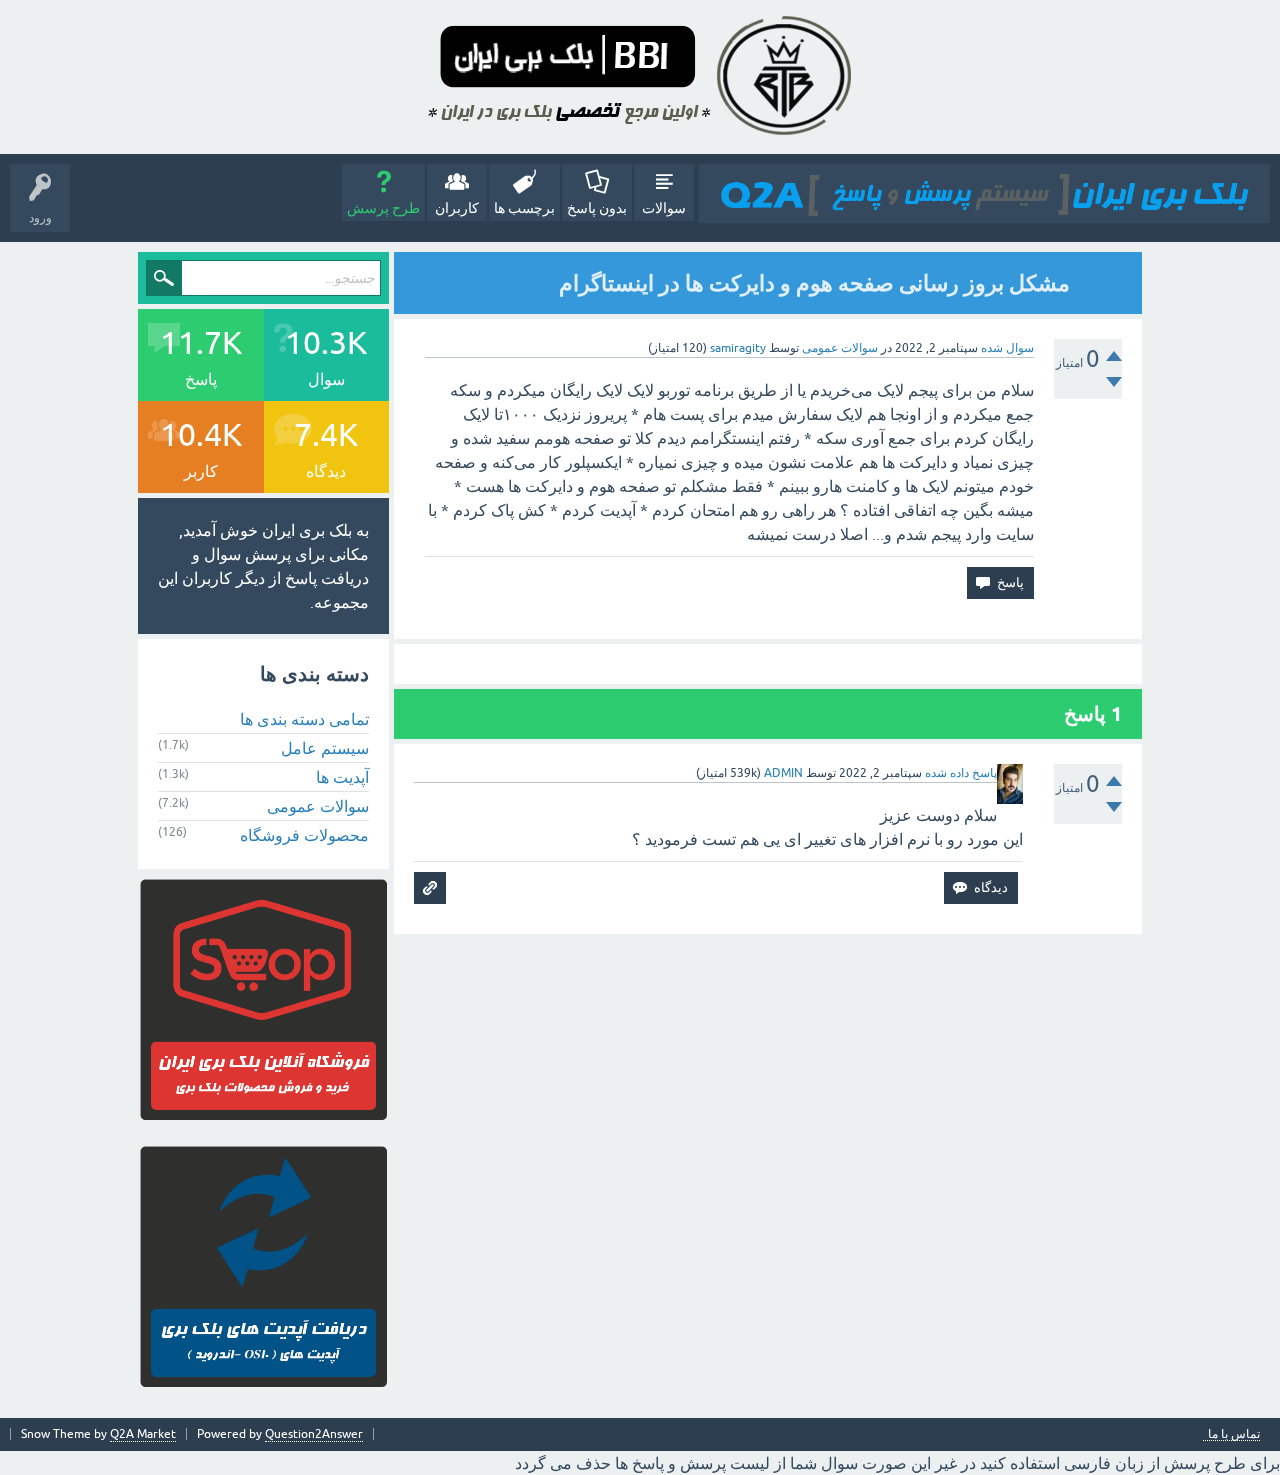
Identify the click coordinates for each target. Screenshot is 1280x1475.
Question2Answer (314, 1434)
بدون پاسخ (597, 208)
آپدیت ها (342, 777)
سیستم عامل (325, 748)
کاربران (457, 208)
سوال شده (1007, 348)
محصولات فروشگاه (304, 835)
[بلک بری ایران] (984, 193)
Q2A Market (143, 1434)
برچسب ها (524, 208)
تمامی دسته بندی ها (304, 719)
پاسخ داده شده (961, 773)
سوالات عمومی (840, 348)
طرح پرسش (383, 208)
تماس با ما (1234, 1434)
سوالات (664, 208)
